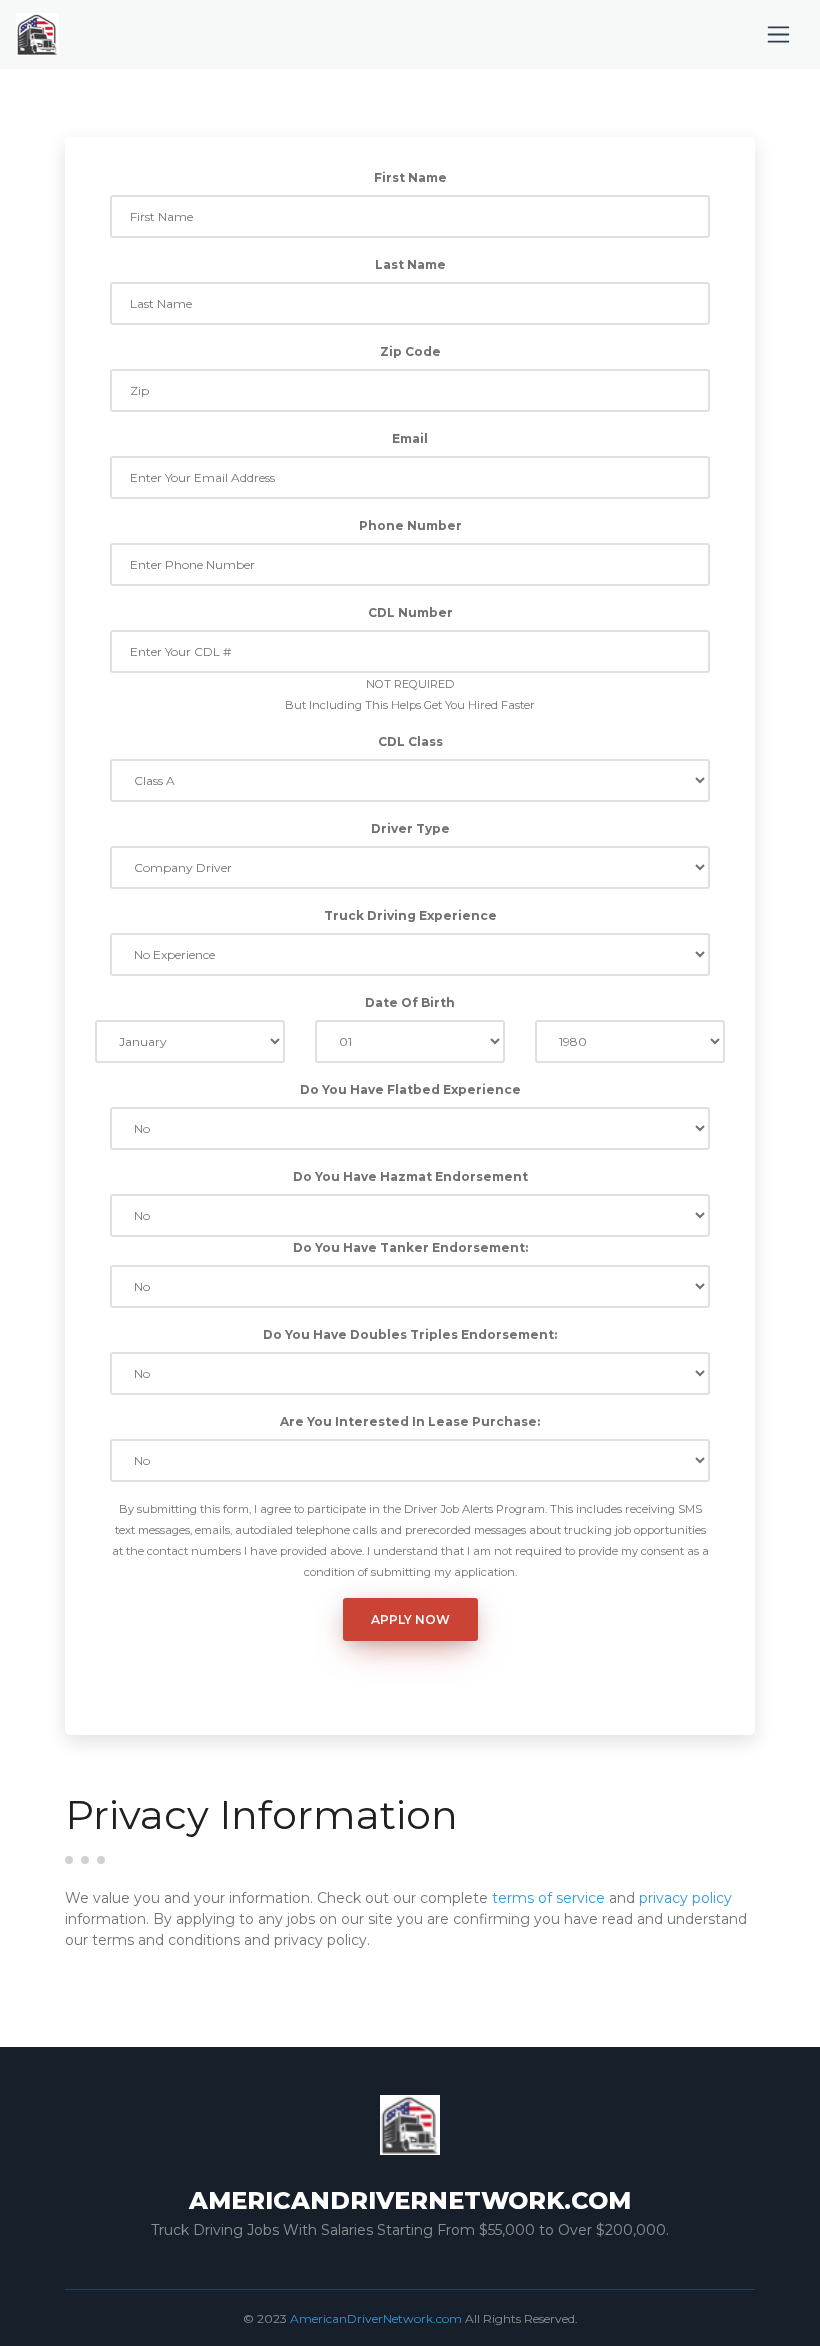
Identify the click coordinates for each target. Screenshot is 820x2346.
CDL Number (410, 612)
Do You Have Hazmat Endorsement (410, 1176)
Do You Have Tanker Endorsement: (410, 1247)
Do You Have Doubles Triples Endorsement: (410, 1334)
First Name (410, 177)
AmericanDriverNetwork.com (376, 2318)
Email (410, 438)
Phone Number (410, 525)
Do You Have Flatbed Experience (410, 1089)
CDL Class (410, 741)
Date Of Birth (410, 1002)
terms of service (548, 1898)
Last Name (410, 264)
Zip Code (410, 351)
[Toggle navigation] (778, 34)
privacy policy (685, 1898)
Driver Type (410, 828)
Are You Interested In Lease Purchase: (410, 1421)
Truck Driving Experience (410, 915)
